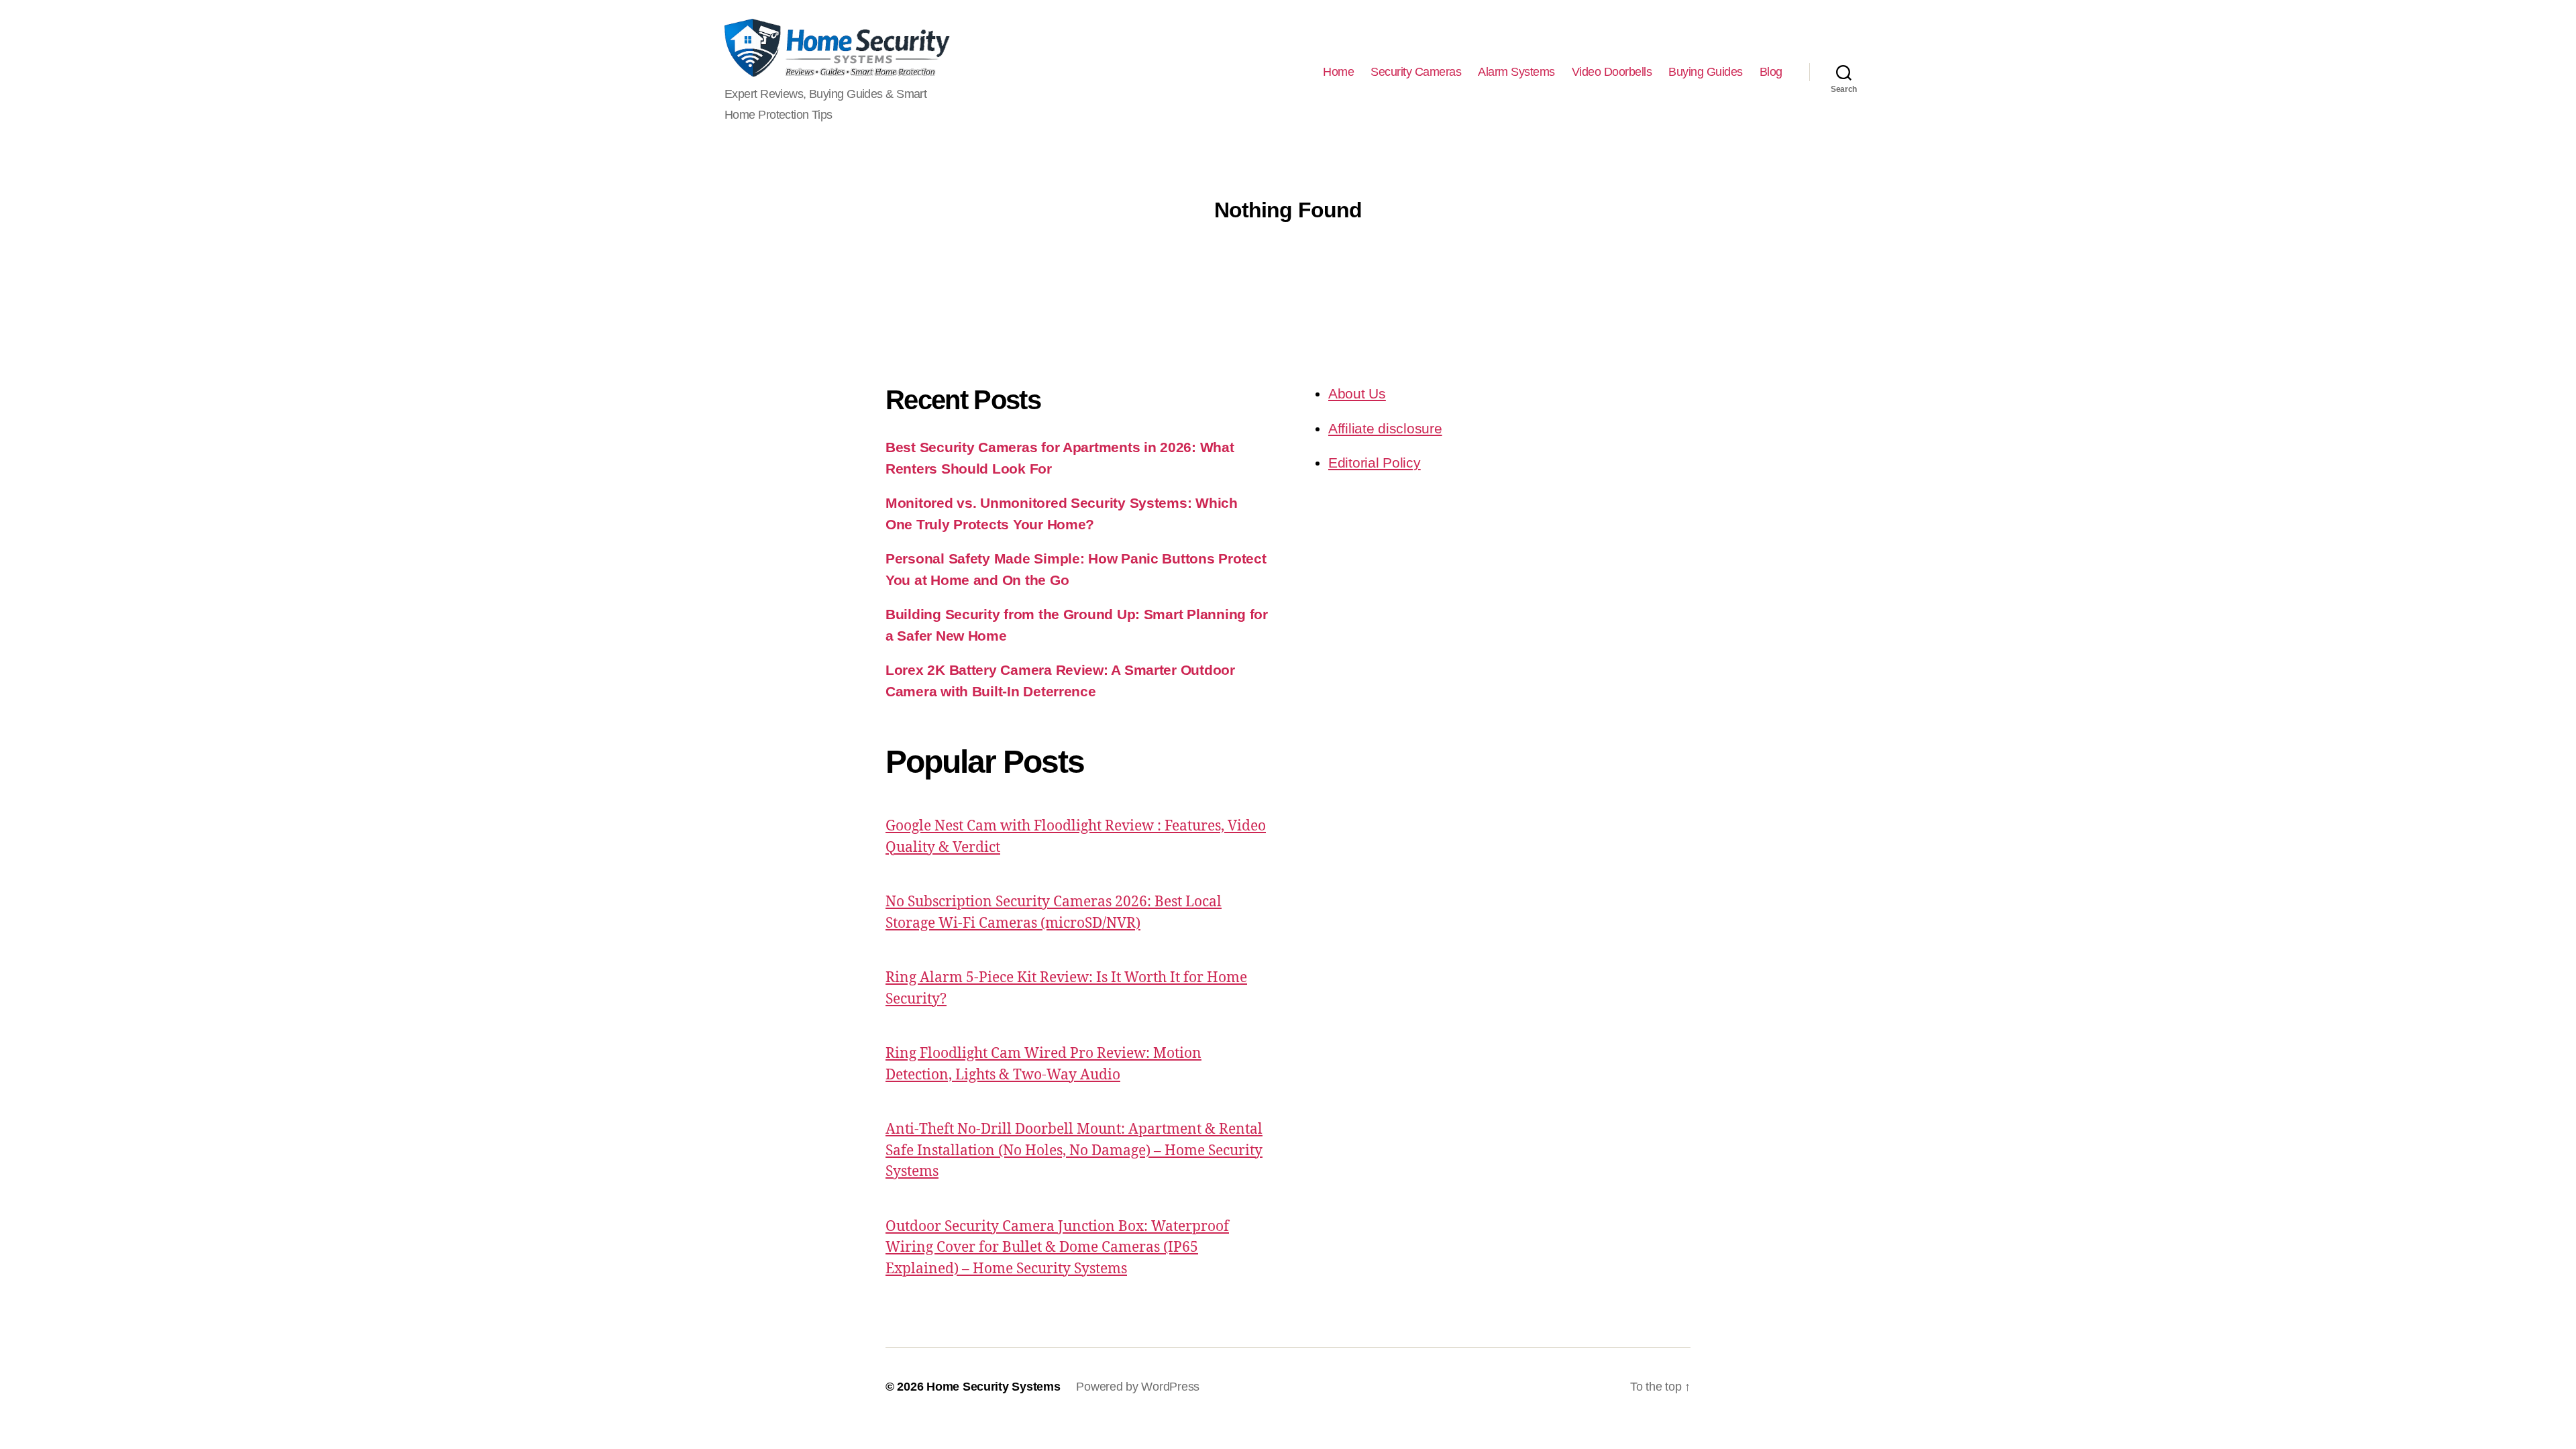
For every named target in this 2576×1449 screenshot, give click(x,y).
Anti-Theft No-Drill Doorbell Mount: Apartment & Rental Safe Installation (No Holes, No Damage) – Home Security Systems (1074, 1150)
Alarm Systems (1516, 72)
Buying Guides (1706, 72)
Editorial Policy (1375, 463)
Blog (1771, 72)
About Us (1357, 393)
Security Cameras (1416, 72)
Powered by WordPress (1138, 1387)
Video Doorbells (1612, 72)
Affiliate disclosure (1385, 428)
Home (1338, 72)
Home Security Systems (993, 1387)
